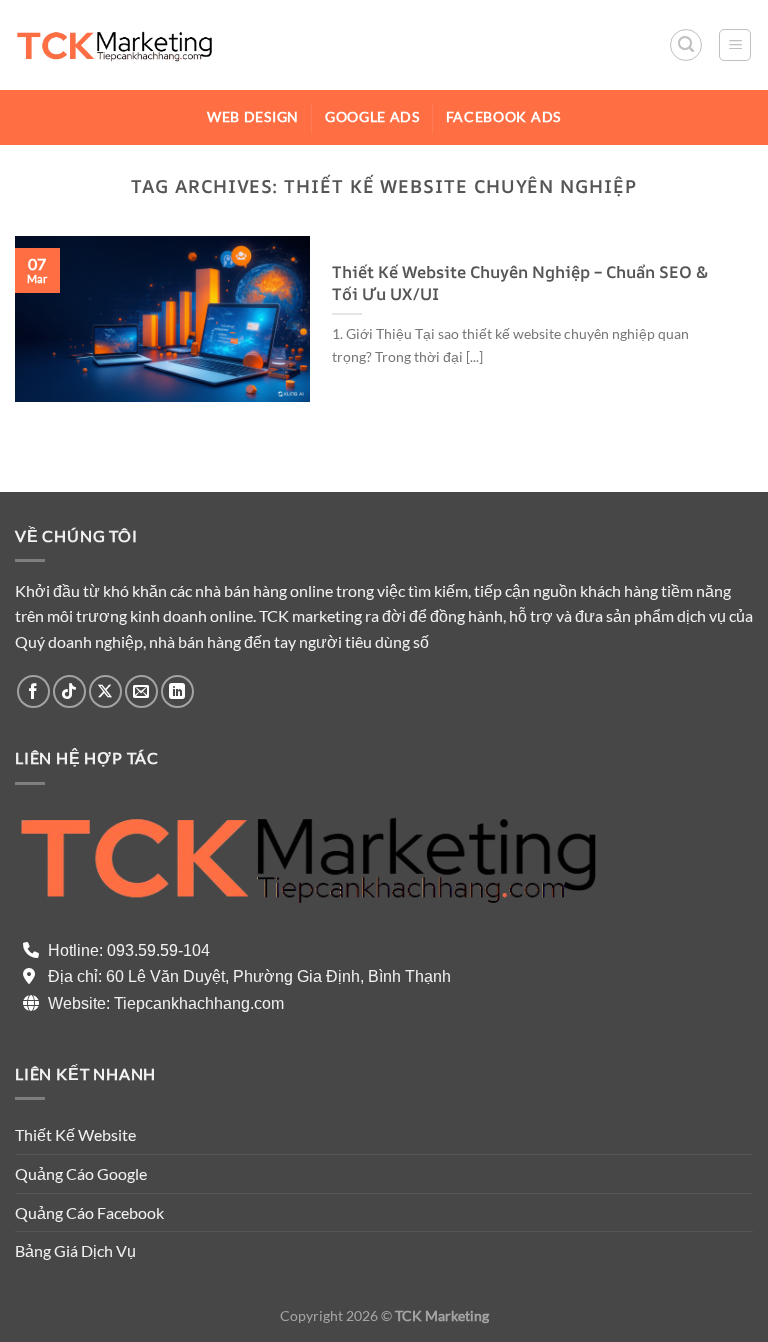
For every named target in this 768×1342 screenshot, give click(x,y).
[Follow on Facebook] (33, 691)
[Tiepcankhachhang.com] (115, 44)
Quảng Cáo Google (81, 1173)
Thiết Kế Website (75, 1134)
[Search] (686, 45)
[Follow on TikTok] (69, 691)
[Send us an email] (141, 691)
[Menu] (735, 45)
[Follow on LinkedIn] (177, 691)
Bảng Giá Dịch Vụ (75, 1250)
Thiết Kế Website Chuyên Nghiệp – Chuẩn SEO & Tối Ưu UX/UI (520, 282)
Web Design (253, 117)
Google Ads (372, 117)
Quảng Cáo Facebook (89, 1212)
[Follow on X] (105, 691)
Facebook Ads (503, 117)
